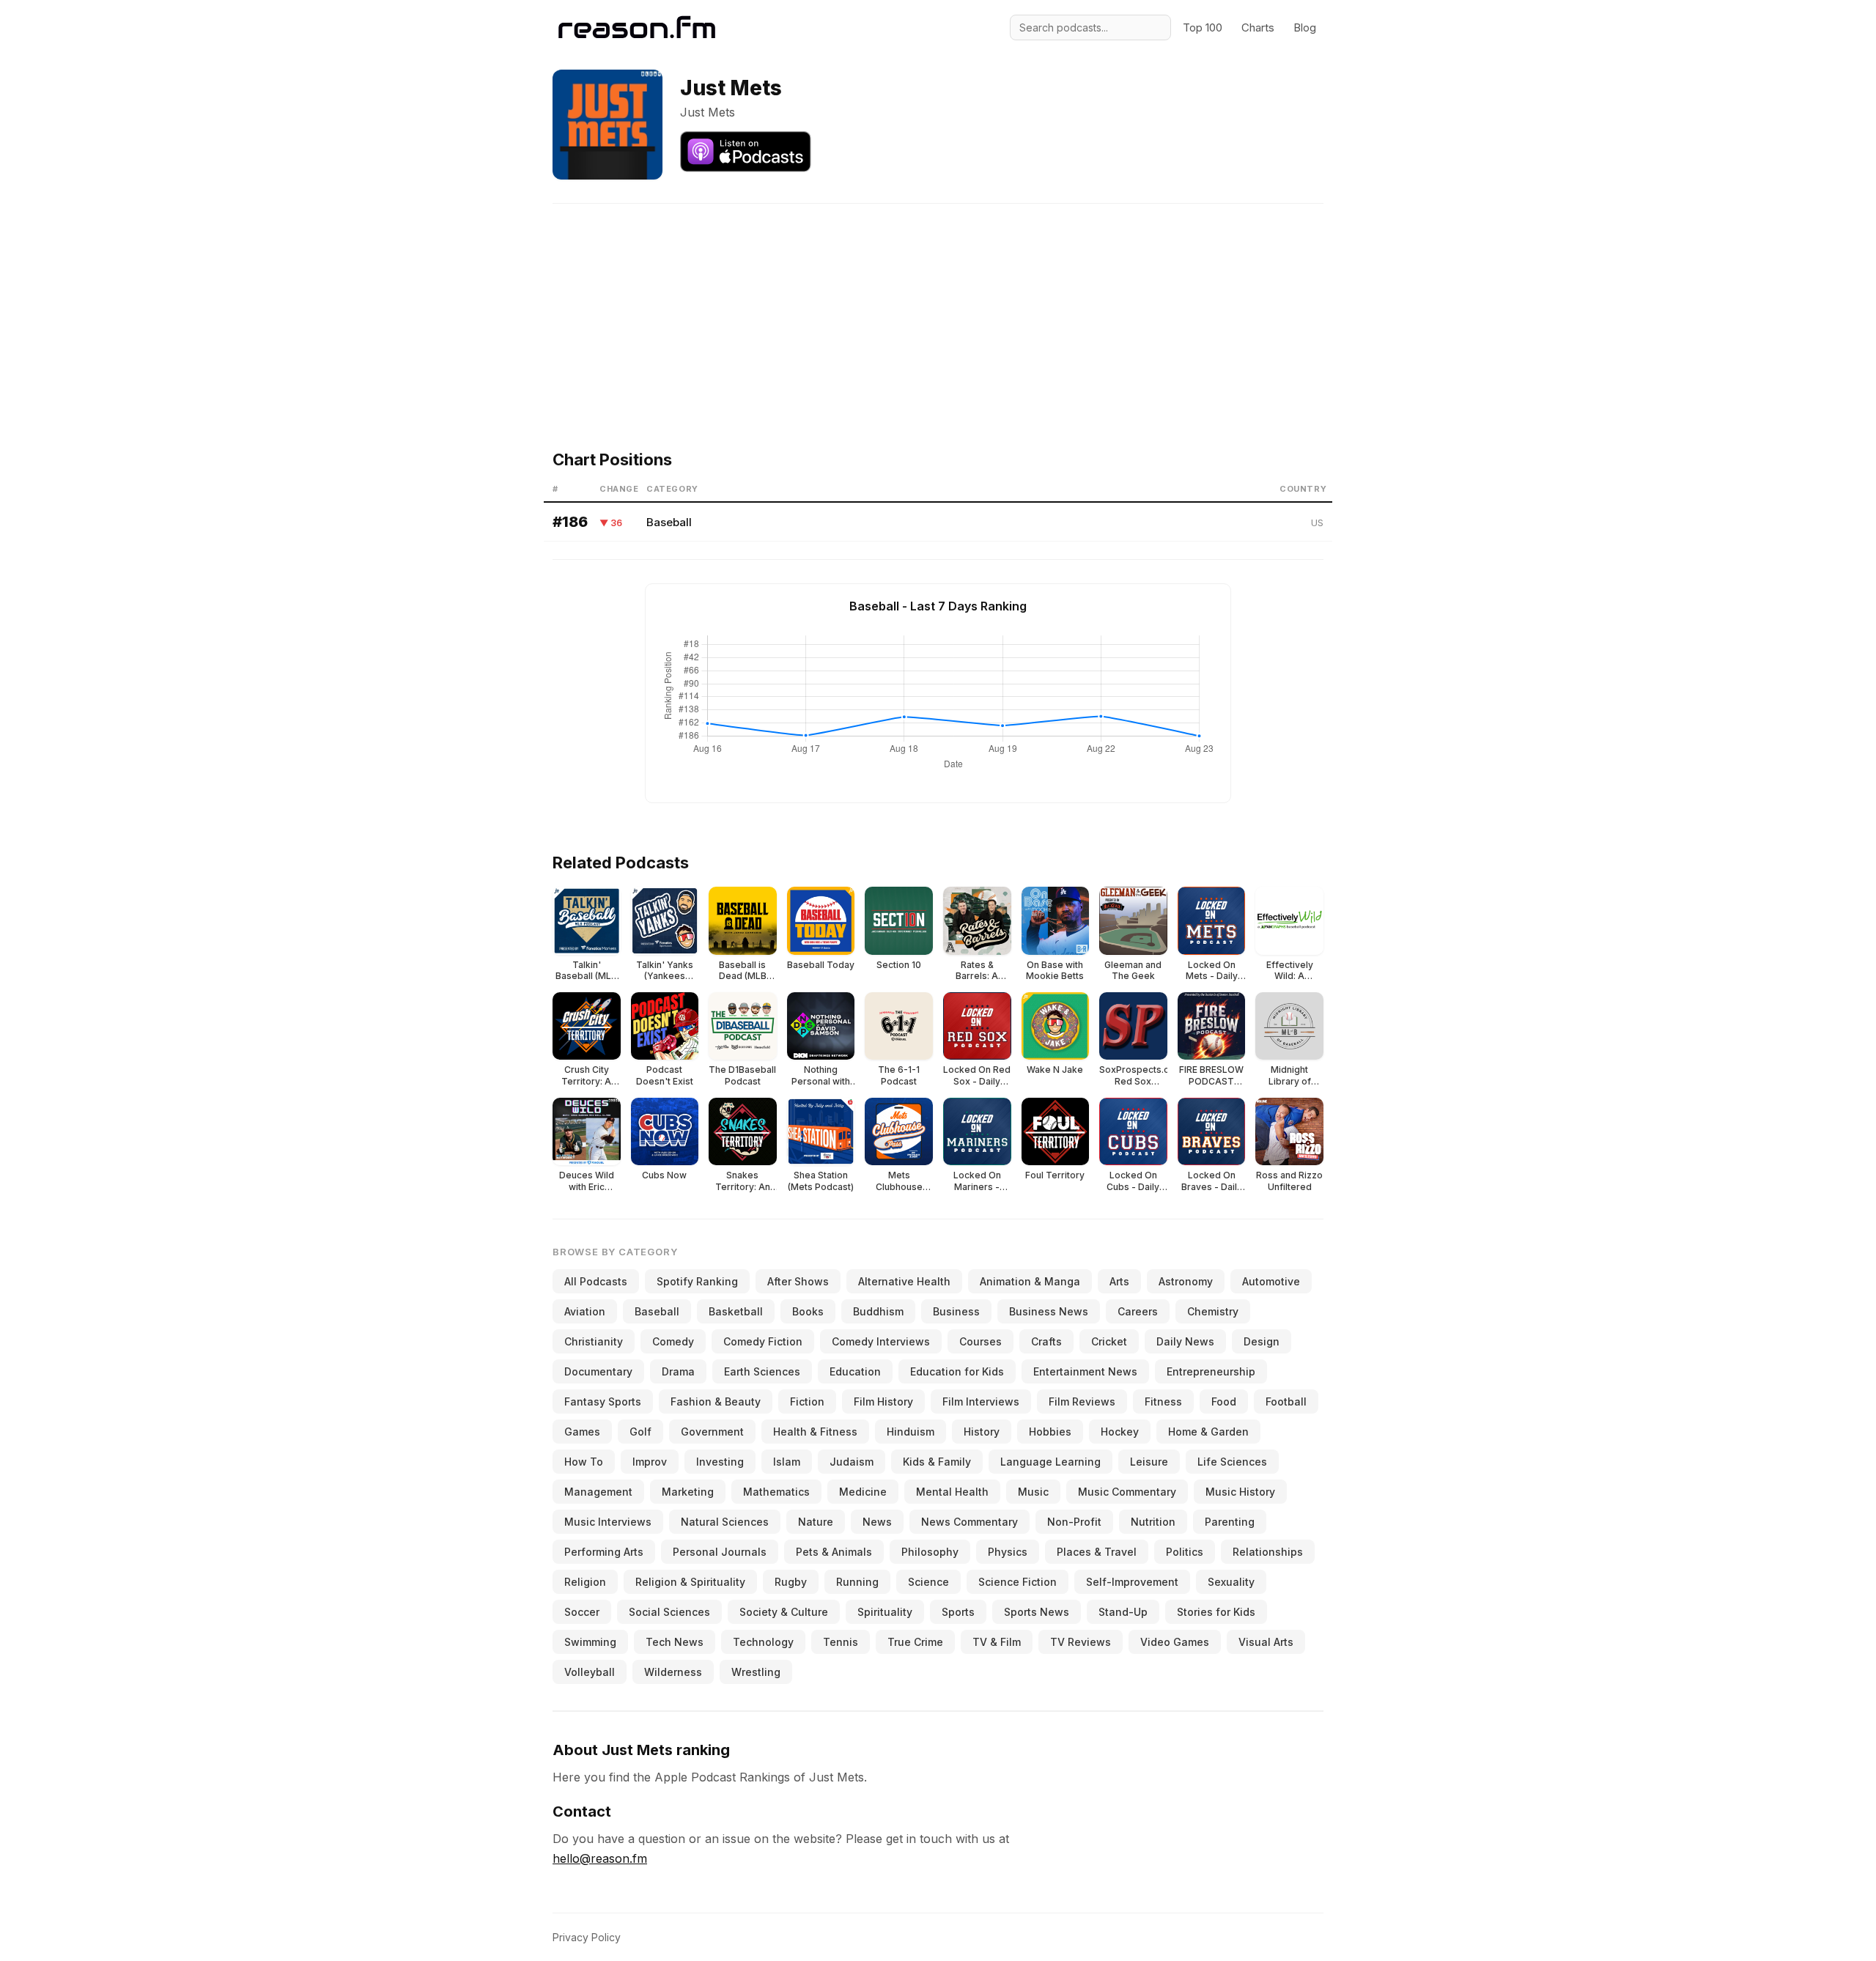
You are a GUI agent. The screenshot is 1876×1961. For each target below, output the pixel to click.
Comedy (673, 1341)
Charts (1258, 27)
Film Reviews (1082, 1401)
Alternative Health (904, 1281)
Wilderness (673, 1672)
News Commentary (970, 1522)
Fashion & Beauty (716, 1401)
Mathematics (776, 1492)
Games (582, 1432)
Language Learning (1050, 1462)
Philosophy (930, 1552)
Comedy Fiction (763, 1341)
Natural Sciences (725, 1522)
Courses (981, 1341)
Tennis (841, 1642)
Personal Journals (720, 1552)
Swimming (590, 1642)
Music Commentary (1127, 1492)
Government (712, 1432)
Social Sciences (669, 1612)
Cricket (1109, 1341)
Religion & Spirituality (690, 1582)
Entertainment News (1085, 1371)
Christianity (594, 1341)
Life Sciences (1232, 1462)
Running (857, 1582)
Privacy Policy (587, 1937)
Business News (1049, 1311)
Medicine (863, 1492)
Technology (763, 1642)
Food (1224, 1401)
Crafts (1046, 1341)
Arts (1119, 1281)
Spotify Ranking (697, 1281)
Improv (650, 1462)
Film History (883, 1401)
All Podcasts (596, 1281)
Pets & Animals (834, 1552)
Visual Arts (1266, 1642)
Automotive (1271, 1281)
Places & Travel (1097, 1552)
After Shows (798, 1281)
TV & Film (997, 1642)
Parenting (1230, 1522)
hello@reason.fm (600, 1858)
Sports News (1037, 1612)
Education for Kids (957, 1371)
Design (1262, 1341)
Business (956, 1311)
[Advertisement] (938, 306)
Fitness (1163, 1401)
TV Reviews (1081, 1642)
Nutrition (1153, 1522)
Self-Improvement (1132, 1582)
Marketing (688, 1492)
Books (808, 1311)
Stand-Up (1123, 1612)
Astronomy (1186, 1281)
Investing (720, 1462)
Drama (678, 1371)
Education (855, 1371)
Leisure (1149, 1462)
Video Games (1175, 1642)
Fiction (807, 1401)
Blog (1305, 27)
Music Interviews (608, 1522)
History (982, 1432)
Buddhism (878, 1311)
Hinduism (911, 1432)
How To (584, 1462)
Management (598, 1492)
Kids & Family (937, 1462)
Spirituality (885, 1612)
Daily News (1185, 1341)
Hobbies (1050, 1432)
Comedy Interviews (881, 1341)
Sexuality (1231, 1582)
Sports (958, 1612)
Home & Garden (1208, 1432)
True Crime (915, 1642)
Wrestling (756, 1672)
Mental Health (952, 1492)
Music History (1240, 1492)
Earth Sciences (762, 1371)
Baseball (669, 522)
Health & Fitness (815, 1432)
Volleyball (590, 1672)
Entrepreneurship (1211, 1371)
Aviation (585, 1311)
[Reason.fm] (637, 27)
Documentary (598, 1371)
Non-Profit (1074, 1522)
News (877, 1522)
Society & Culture (784, 1612)
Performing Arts (604, 1552)
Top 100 (1203, 27)
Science (928, 1582)
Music (1033, 1492)
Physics (1008, 1552)
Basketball (736, 1311)
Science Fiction (1018, 1582)
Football (1286, 1401)
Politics (1185, 1552)
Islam (787, 1462)
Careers (1138, 1311)
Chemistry (1213, 1311)
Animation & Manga (1030, 1281)
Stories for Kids (1216, 1612)
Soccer (582, 1612)
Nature (816, 1522)
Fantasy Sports (603, 1401)
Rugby (791, 1582)
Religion (585, 1582)
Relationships (1268, 1552)
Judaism (852, 1462)
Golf (640, 1432)
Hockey (1120, 1432)
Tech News (675, 1642)
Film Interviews (981, 1401)
